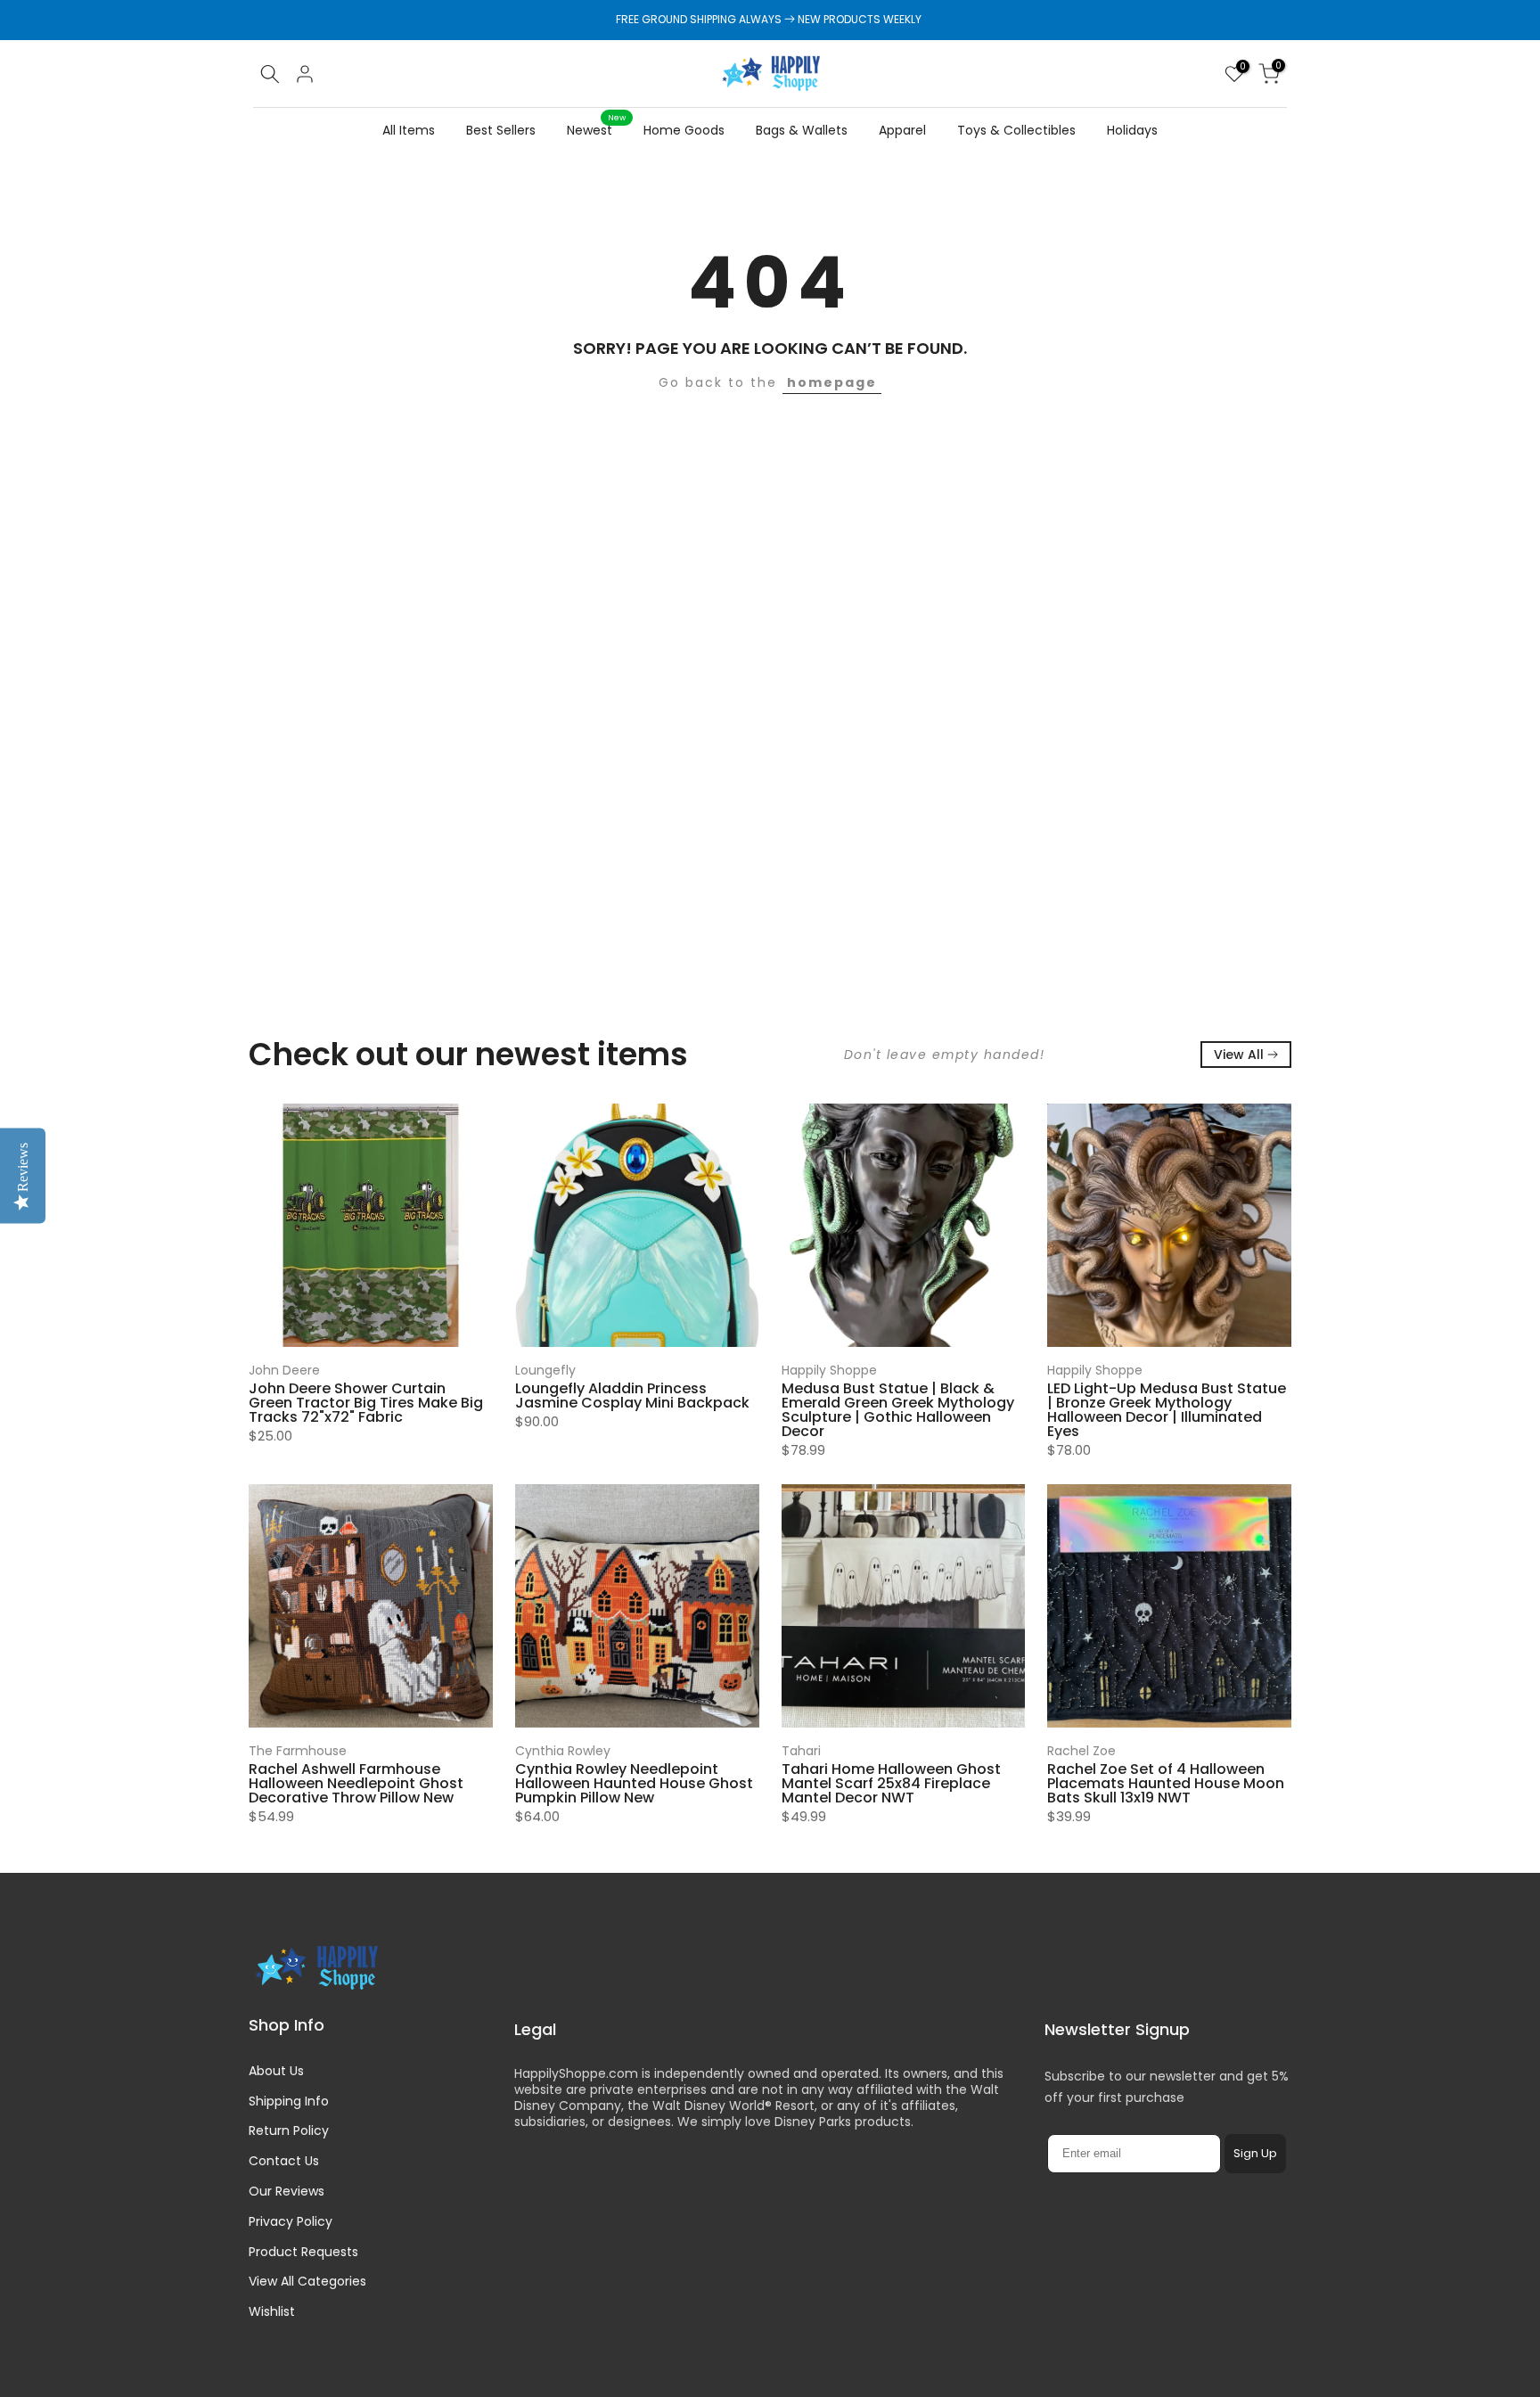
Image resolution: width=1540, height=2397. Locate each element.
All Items (409, 130)
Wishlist (272, 2311)
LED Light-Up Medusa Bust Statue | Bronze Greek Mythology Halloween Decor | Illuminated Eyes (1167, 1410)
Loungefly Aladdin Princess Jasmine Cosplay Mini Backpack (632, 1396)
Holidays (1132, 130)
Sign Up (1255, 2153)
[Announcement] (770, 20)
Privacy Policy (291, 2221)
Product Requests (303, 2252)
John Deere (284, 1370)
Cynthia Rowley (563, 1751)
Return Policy (289, 2130)
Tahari (801, 1751)
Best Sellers (501, 130)
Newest (596, 129)
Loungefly (545, 1370)
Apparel (902, 130)
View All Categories (307, 2281)
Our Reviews (287, 2191)
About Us (276, 2071)
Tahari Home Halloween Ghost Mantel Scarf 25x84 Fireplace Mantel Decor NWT (891, 1783)
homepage (832, 382)
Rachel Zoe (1081, 1751)
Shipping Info (289, 2101)
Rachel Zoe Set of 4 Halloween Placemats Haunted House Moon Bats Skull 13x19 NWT (1166, 1783)
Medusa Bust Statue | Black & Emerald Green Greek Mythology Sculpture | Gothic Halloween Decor (898, 1410)
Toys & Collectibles (1016, 130)
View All (1239, 1055)
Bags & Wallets (802, 130)
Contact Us (284, 2161)
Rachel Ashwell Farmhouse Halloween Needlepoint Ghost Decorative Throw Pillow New (356, 1783)
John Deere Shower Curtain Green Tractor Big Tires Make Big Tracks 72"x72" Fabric (366, 1403)
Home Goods (684, 130)
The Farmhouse (298, 1751)
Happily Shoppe (829, 1370)
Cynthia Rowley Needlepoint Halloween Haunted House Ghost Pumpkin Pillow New (634, 1783)
